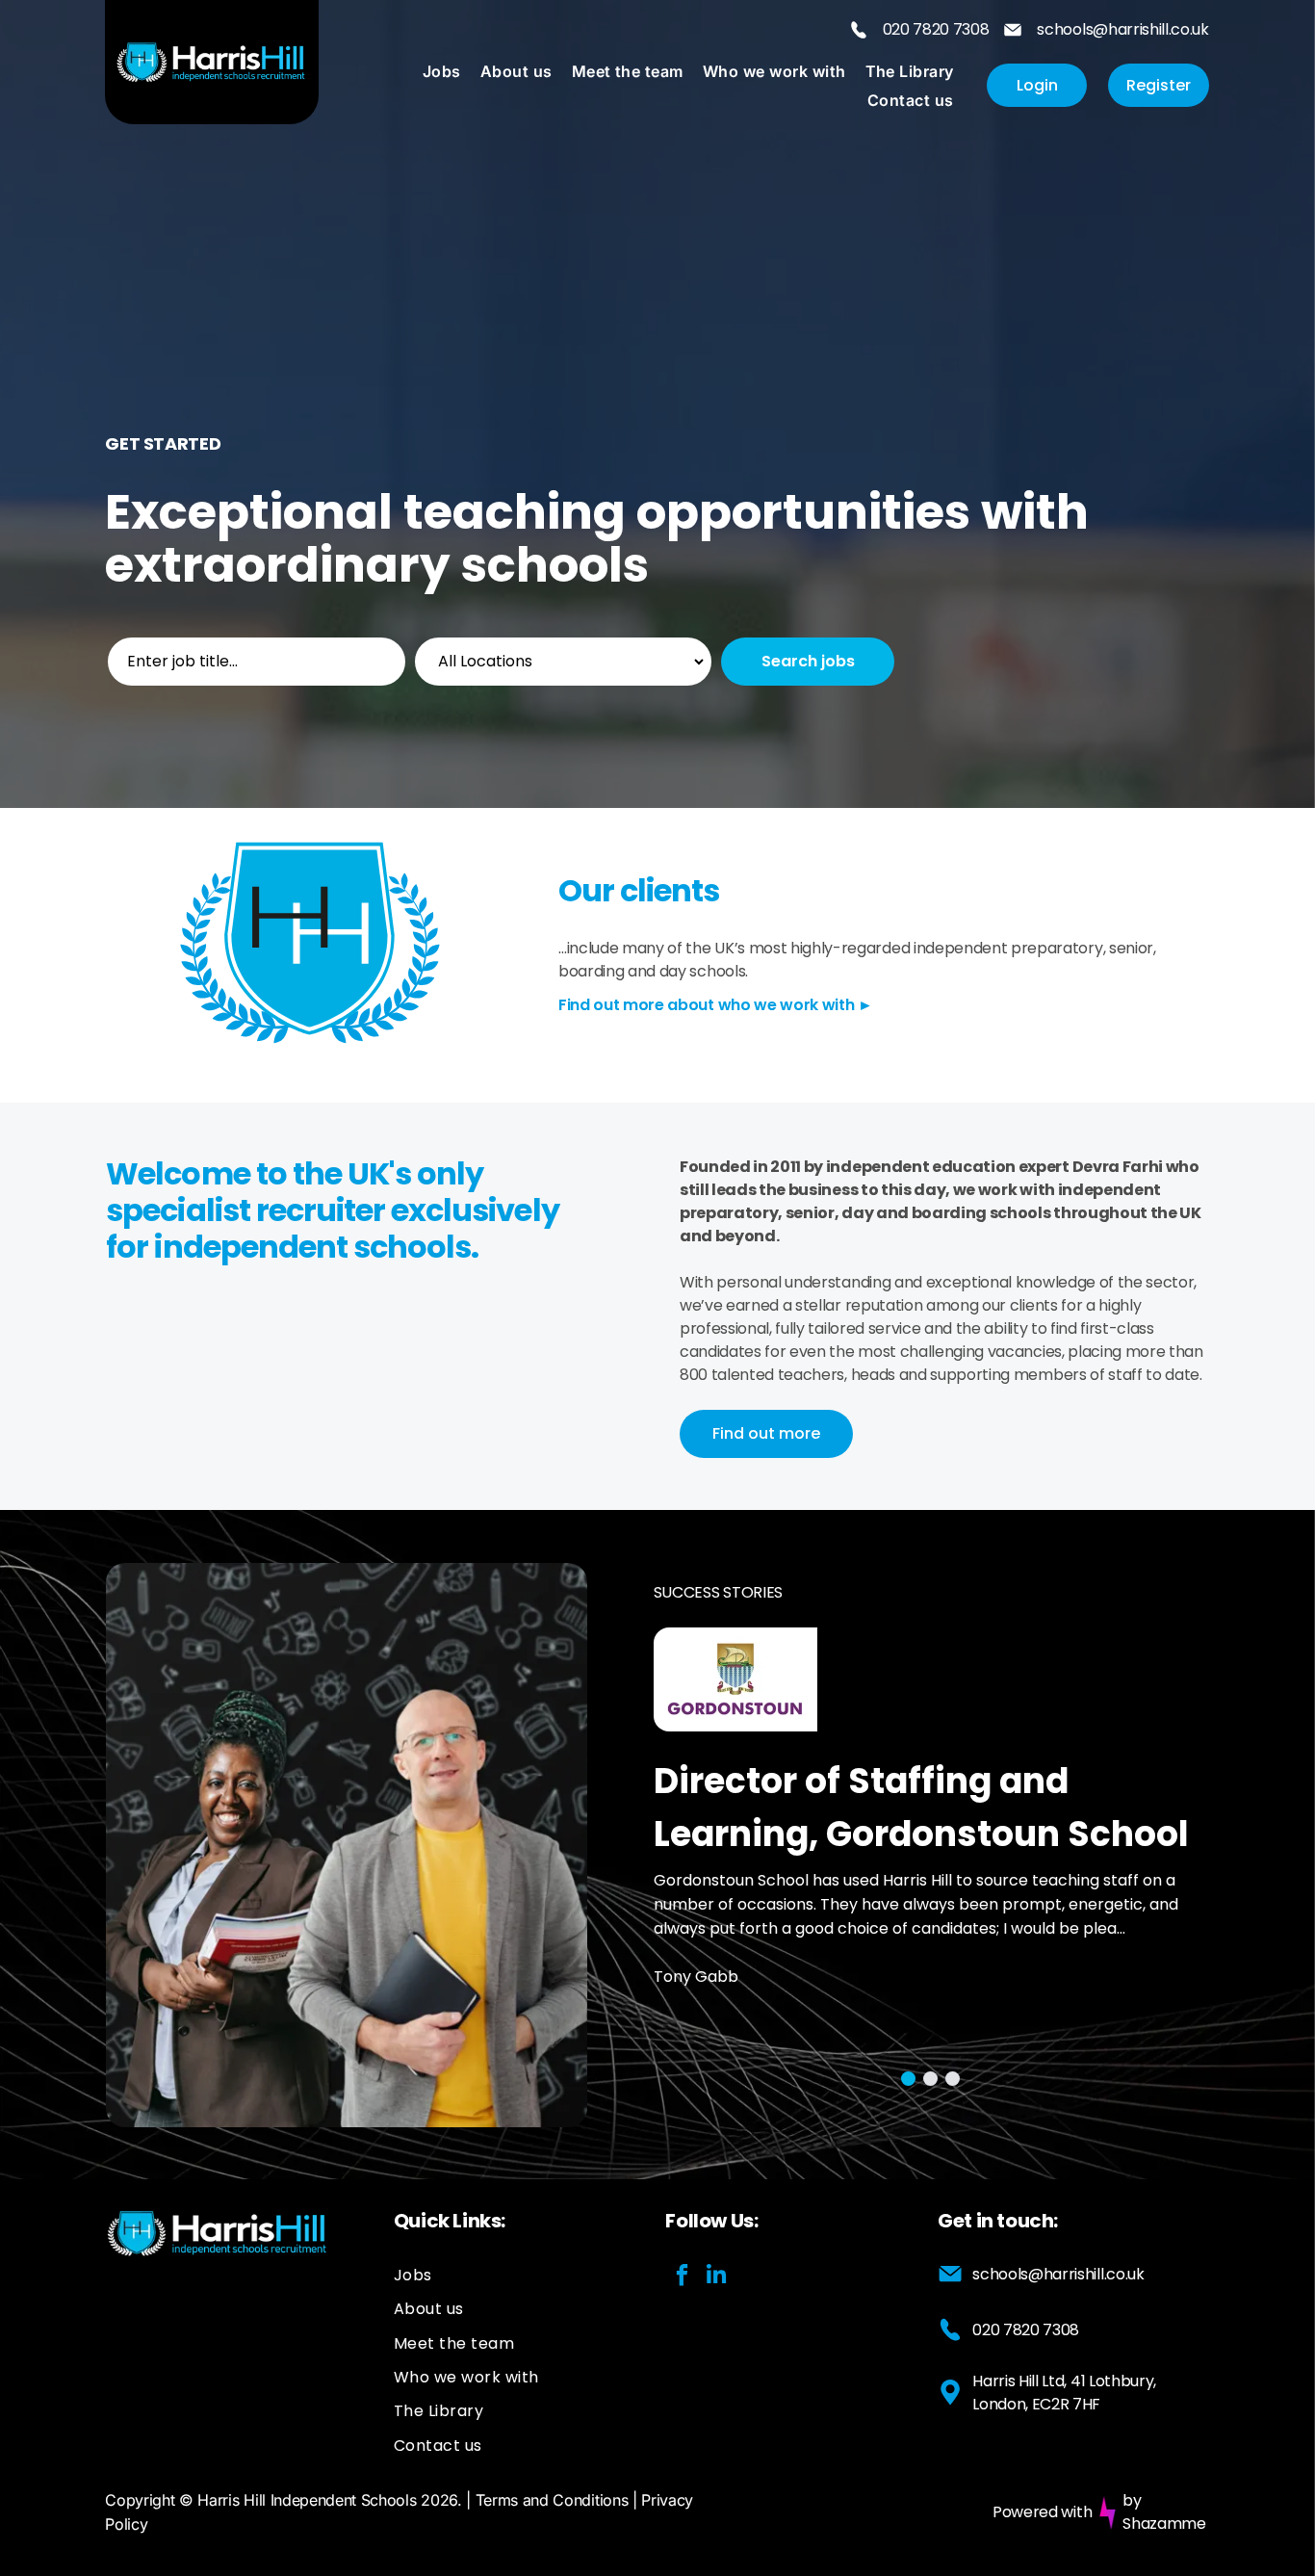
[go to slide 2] (930, 2079)
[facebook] (682, 2277)
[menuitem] (442, 70)
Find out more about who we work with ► (716, 1005)
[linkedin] (716, 2277)
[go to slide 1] (908, 2079)
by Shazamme (1164, 2512)
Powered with (1042, 2512)
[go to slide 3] (953, 2079)
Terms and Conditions (552, 2500)
